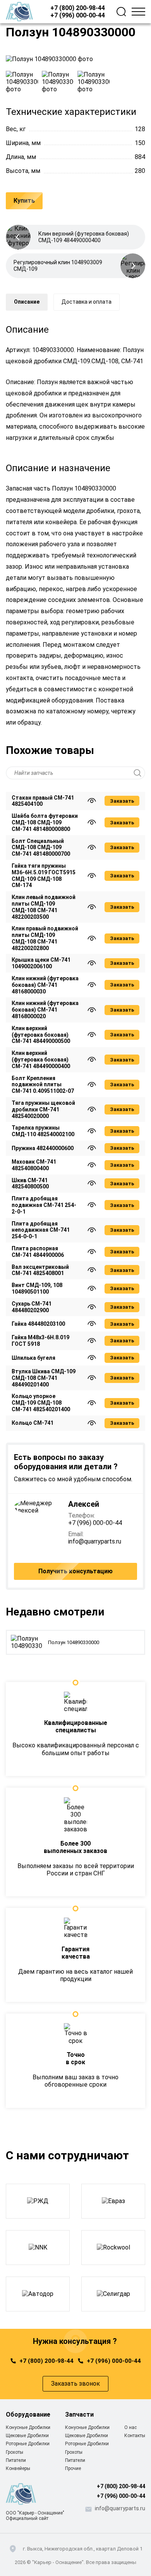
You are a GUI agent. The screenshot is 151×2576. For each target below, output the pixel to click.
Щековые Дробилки (27, 2436)
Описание (27, 302)
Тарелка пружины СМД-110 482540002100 (43, 1131)
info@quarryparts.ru (95, 1541)
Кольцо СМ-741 (33, 1423)
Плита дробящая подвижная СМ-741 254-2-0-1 (44, 1205)
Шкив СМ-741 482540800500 (30, 1184)
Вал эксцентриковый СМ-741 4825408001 (40, 1270)
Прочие (73, 2468)
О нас (130, 2427)
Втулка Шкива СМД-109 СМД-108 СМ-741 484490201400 (44, 1378)
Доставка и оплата (87, 302)
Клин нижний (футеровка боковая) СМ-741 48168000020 (45, 1010)
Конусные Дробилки (28, 2427)
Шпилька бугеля (33, 1358)
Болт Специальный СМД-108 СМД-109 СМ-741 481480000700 (41, 848)
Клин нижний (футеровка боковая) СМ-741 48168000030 (45, 985)
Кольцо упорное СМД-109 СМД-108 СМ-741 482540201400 (41, 1403)
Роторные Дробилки (28, 2444)
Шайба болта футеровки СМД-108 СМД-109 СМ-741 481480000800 (45, 822)
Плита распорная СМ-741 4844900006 (38, 1252)
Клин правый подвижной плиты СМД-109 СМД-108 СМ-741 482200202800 (45, 938)
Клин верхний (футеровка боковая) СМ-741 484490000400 (41, 1060)
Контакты (135, 2436)
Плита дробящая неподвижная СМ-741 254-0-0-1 (41, 1230)
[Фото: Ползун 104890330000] (75, 59)
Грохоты (15, 2452)
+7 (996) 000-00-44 (78, 15)
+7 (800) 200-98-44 (78, 8)
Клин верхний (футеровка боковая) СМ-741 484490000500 (41, 1035)
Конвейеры (18, 2468)
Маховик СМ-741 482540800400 (34, 1165)
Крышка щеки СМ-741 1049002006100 (41, 963)
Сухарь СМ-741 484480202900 (32, 1307)
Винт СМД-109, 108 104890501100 (37, 1288)
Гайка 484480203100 (38, 1324)
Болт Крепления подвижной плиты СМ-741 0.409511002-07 (43, 1085)
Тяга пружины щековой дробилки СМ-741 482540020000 (43, 1109)
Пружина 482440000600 (43, 1148)
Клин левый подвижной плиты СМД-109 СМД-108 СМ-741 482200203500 (44, 907)
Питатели (16, 2460)
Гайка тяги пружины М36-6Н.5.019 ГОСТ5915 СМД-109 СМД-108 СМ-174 (44, 875)
